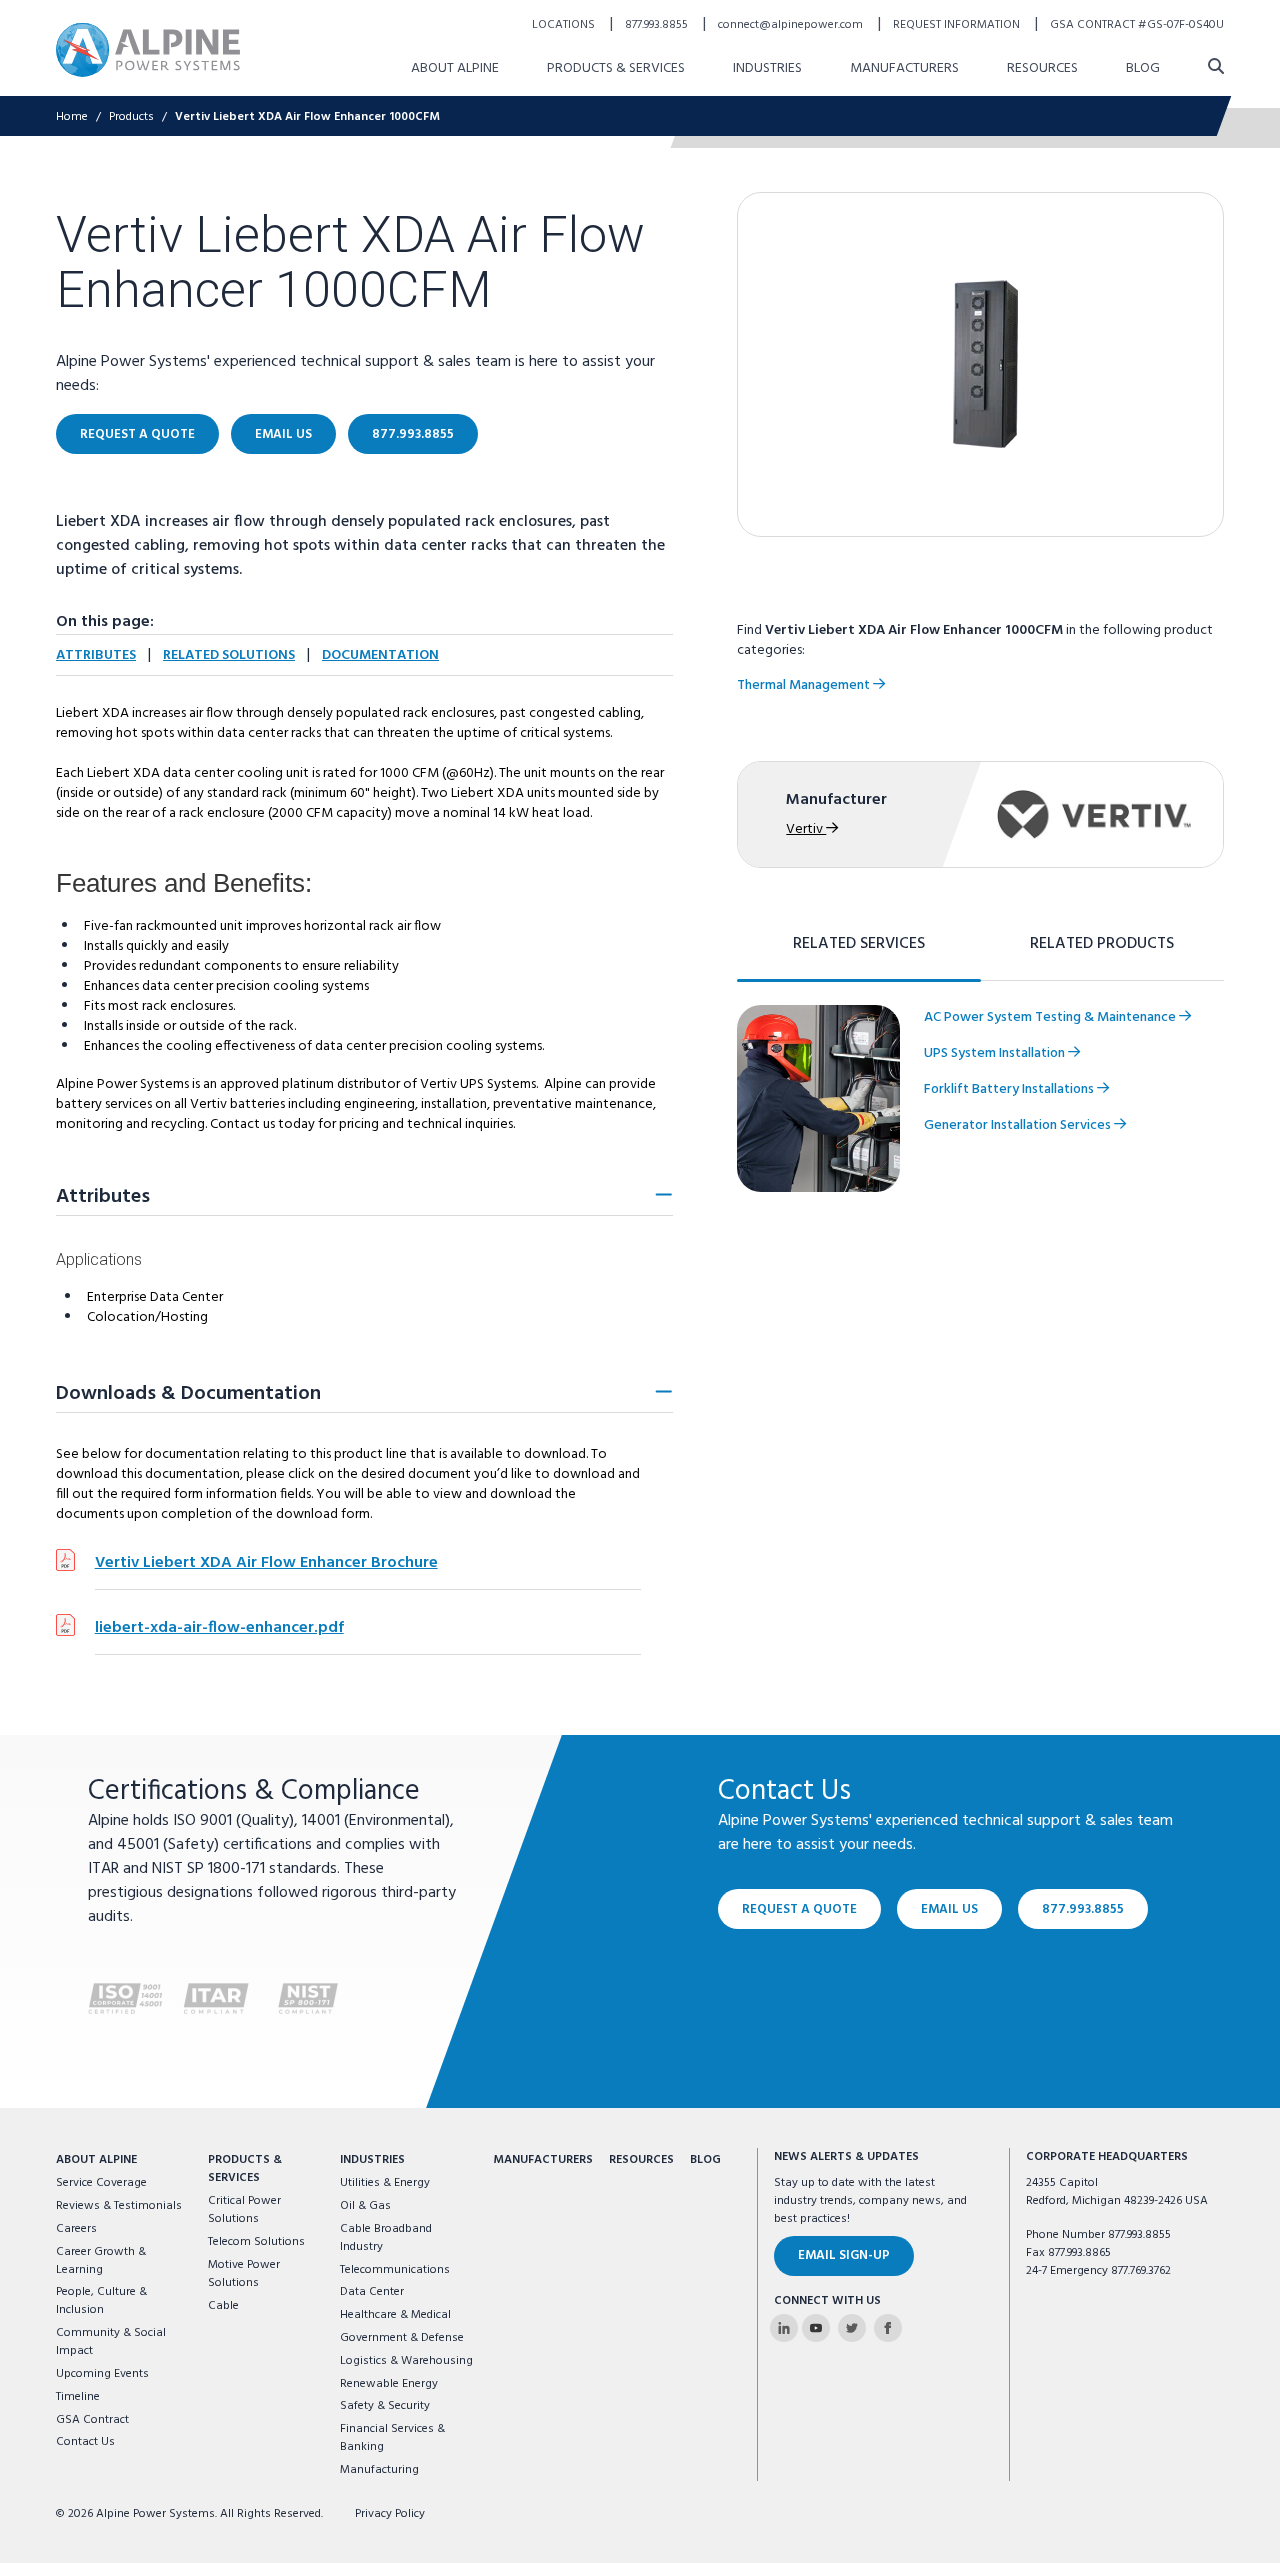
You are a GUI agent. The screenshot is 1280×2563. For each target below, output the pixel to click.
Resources (1042, 68)
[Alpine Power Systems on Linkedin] (784, 2328)
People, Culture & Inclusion (101, 2301)
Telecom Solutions (256, 2242)
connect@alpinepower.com (792, 25)
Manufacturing (379, 2470)
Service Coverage (101, 2183)
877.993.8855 (658, 25)
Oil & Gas (365, 2206)
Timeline (78, 2397)
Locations (565, 25)
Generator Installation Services (1019, 1125)
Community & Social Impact (111, 2342)
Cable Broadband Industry (386, 2238)
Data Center (372, 2292)
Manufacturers (904, 68)
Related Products (1102, 944)
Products (131, 117)
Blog (1143, 68)
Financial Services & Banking (392, 2438)
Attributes (96, 655)
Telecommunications (395, 2270)
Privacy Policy (390, 2514)
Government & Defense (402, 2338)
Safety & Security (385, 2406)
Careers (76, 2229)
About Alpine (455, 68)
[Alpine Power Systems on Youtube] (816, 2328)
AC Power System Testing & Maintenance (1051, 1017)
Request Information (958, 25)
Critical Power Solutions (244, 2210)
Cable (223, 2306)
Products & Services (616, 68)
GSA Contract (92, 2420)
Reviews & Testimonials (119, 2206)
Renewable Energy (389, 2384)
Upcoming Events (102, 2374)
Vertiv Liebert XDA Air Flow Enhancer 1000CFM (307, 117)
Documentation (380, 655)
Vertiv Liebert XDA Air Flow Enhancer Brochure (266, 1563)
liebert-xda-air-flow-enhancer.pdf (219, 1628)
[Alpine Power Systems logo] (148, 49)
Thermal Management (805, 685)
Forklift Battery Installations (1010, 1089)
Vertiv (806, 829)
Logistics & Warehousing (406, 2361)
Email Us (283, 434)
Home (72, 117)
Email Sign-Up (844, 2255)
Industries (767, 68)
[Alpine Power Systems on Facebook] (888, 2328)
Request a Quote (137, 434)
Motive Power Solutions (244, 2274)
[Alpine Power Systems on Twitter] (852, 2328)
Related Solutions (229, 655)
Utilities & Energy (385, 2183)
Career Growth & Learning (101, 2261)
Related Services (859, 944)
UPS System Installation (996, 1053)
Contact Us (85, 2442)
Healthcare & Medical (395, 2315)
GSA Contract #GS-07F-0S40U (1137, 25)
